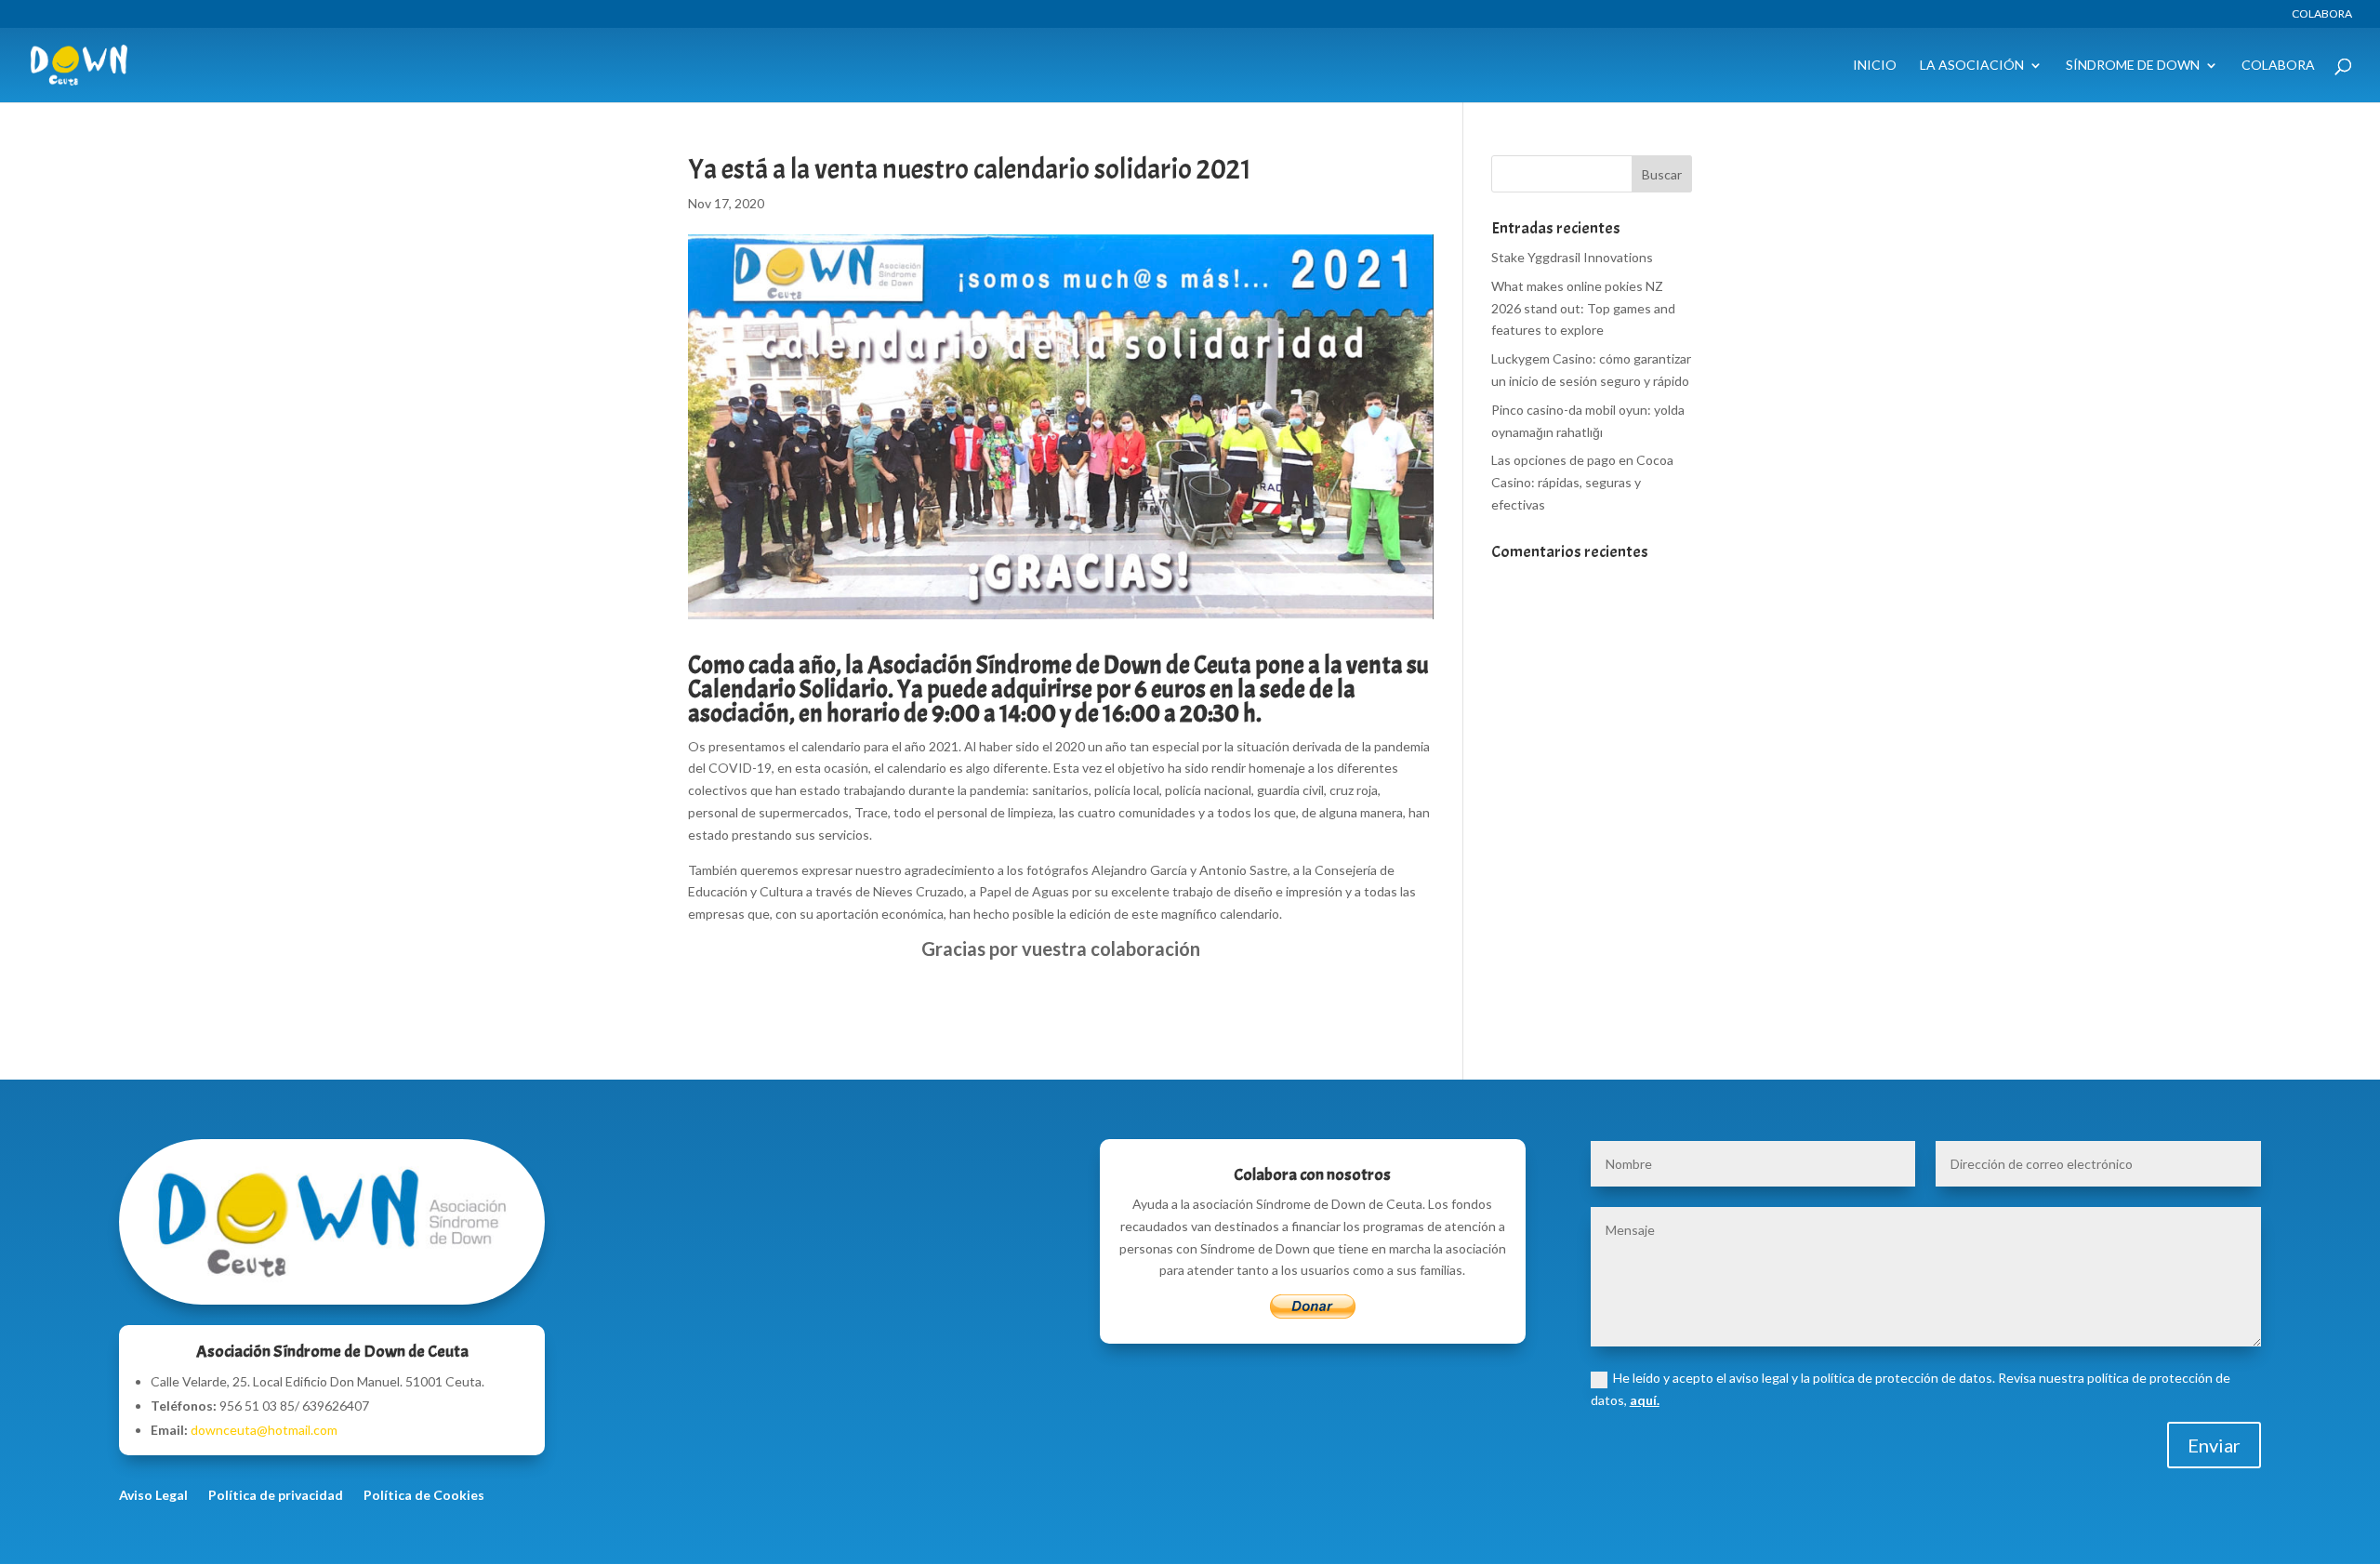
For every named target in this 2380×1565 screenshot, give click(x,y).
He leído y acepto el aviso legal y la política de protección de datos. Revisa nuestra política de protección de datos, (1911, 1389)
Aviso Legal (153, 1496)
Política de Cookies (424, 1496)
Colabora (2322, 14)
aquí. (1645, 1400)
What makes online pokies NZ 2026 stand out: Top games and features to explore (1583, 308)
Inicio (1875, 66)
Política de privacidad (276, 1496)
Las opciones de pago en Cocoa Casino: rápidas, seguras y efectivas (1582, 482)
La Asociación (1972, 66)
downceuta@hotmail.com (264, 1430)
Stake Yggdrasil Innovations (1572, 257)
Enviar (2214, 1445)
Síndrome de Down (2133, 66)
